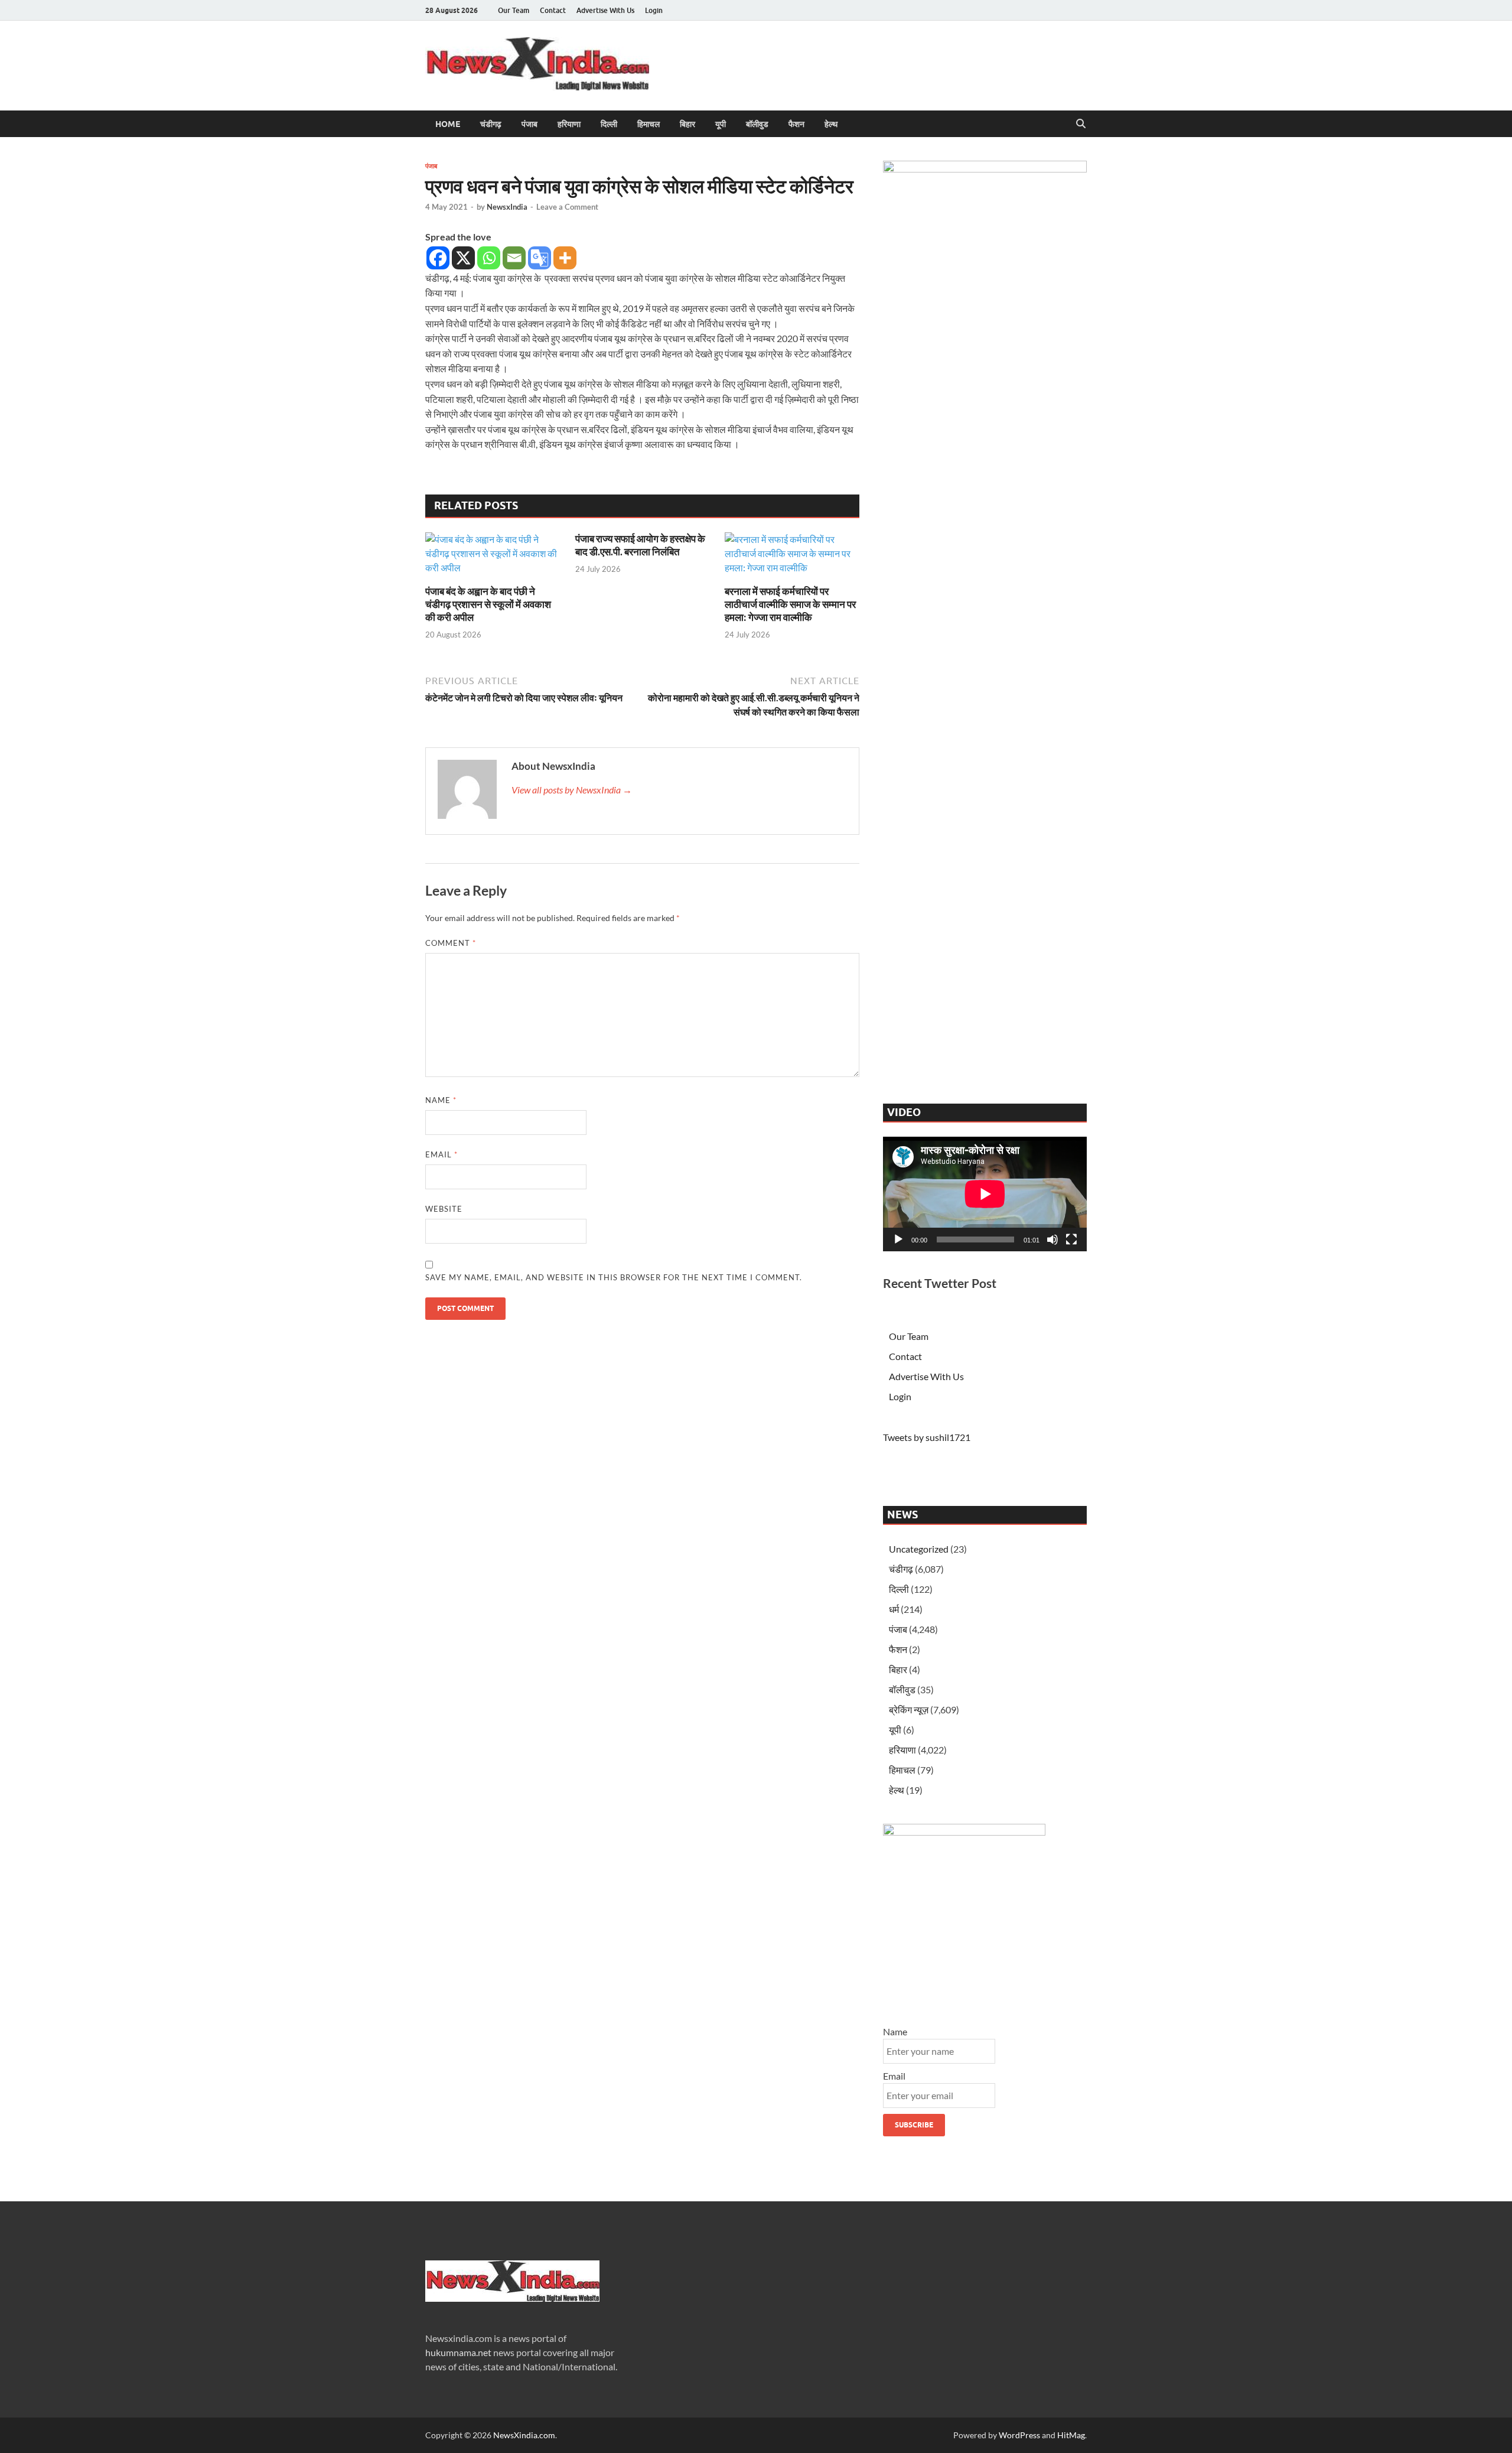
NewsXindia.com (524, 2435)
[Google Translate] (540, 258)
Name (441, 1100)
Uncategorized (919, 1549)
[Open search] (1081, 124)
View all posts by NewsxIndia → (572, 790)
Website (444, 1209)
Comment (451, 943)
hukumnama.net (458, 2352)
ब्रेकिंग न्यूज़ (909, 1709)
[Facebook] (438, 258)
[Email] (514, 258)
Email (441, 1154)
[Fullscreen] (1071, 1239)
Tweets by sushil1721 (927, 1437)
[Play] (898, 1239)
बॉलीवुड (757, 124)
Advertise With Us (605, 10)
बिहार (687, 124)
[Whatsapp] (489, 258)
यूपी (721, 124)
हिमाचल (649, 124)
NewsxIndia (507, 207)
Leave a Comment (567, 207)
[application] (985, 1194)
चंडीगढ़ (491, 124)
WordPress (1019, 2435)
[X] (463, 258)
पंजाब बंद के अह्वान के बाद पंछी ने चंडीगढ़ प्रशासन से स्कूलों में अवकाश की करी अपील (488, 604)
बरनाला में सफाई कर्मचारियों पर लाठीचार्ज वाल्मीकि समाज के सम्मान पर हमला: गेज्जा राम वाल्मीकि (790, 604)
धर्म (894, 1609)
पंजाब (529, 124)
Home (448, 124)
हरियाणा (569, 124)
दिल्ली (609, 124)
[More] (565, 258)
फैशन (796, 124)
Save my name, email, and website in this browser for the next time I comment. (614, 1277)
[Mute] (1052, 1239)
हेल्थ (831, 124)
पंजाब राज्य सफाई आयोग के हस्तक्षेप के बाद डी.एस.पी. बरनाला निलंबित (640, 545)
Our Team (514, 10)
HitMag (1071, 2435)
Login (654, 10)
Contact (553, 10)
